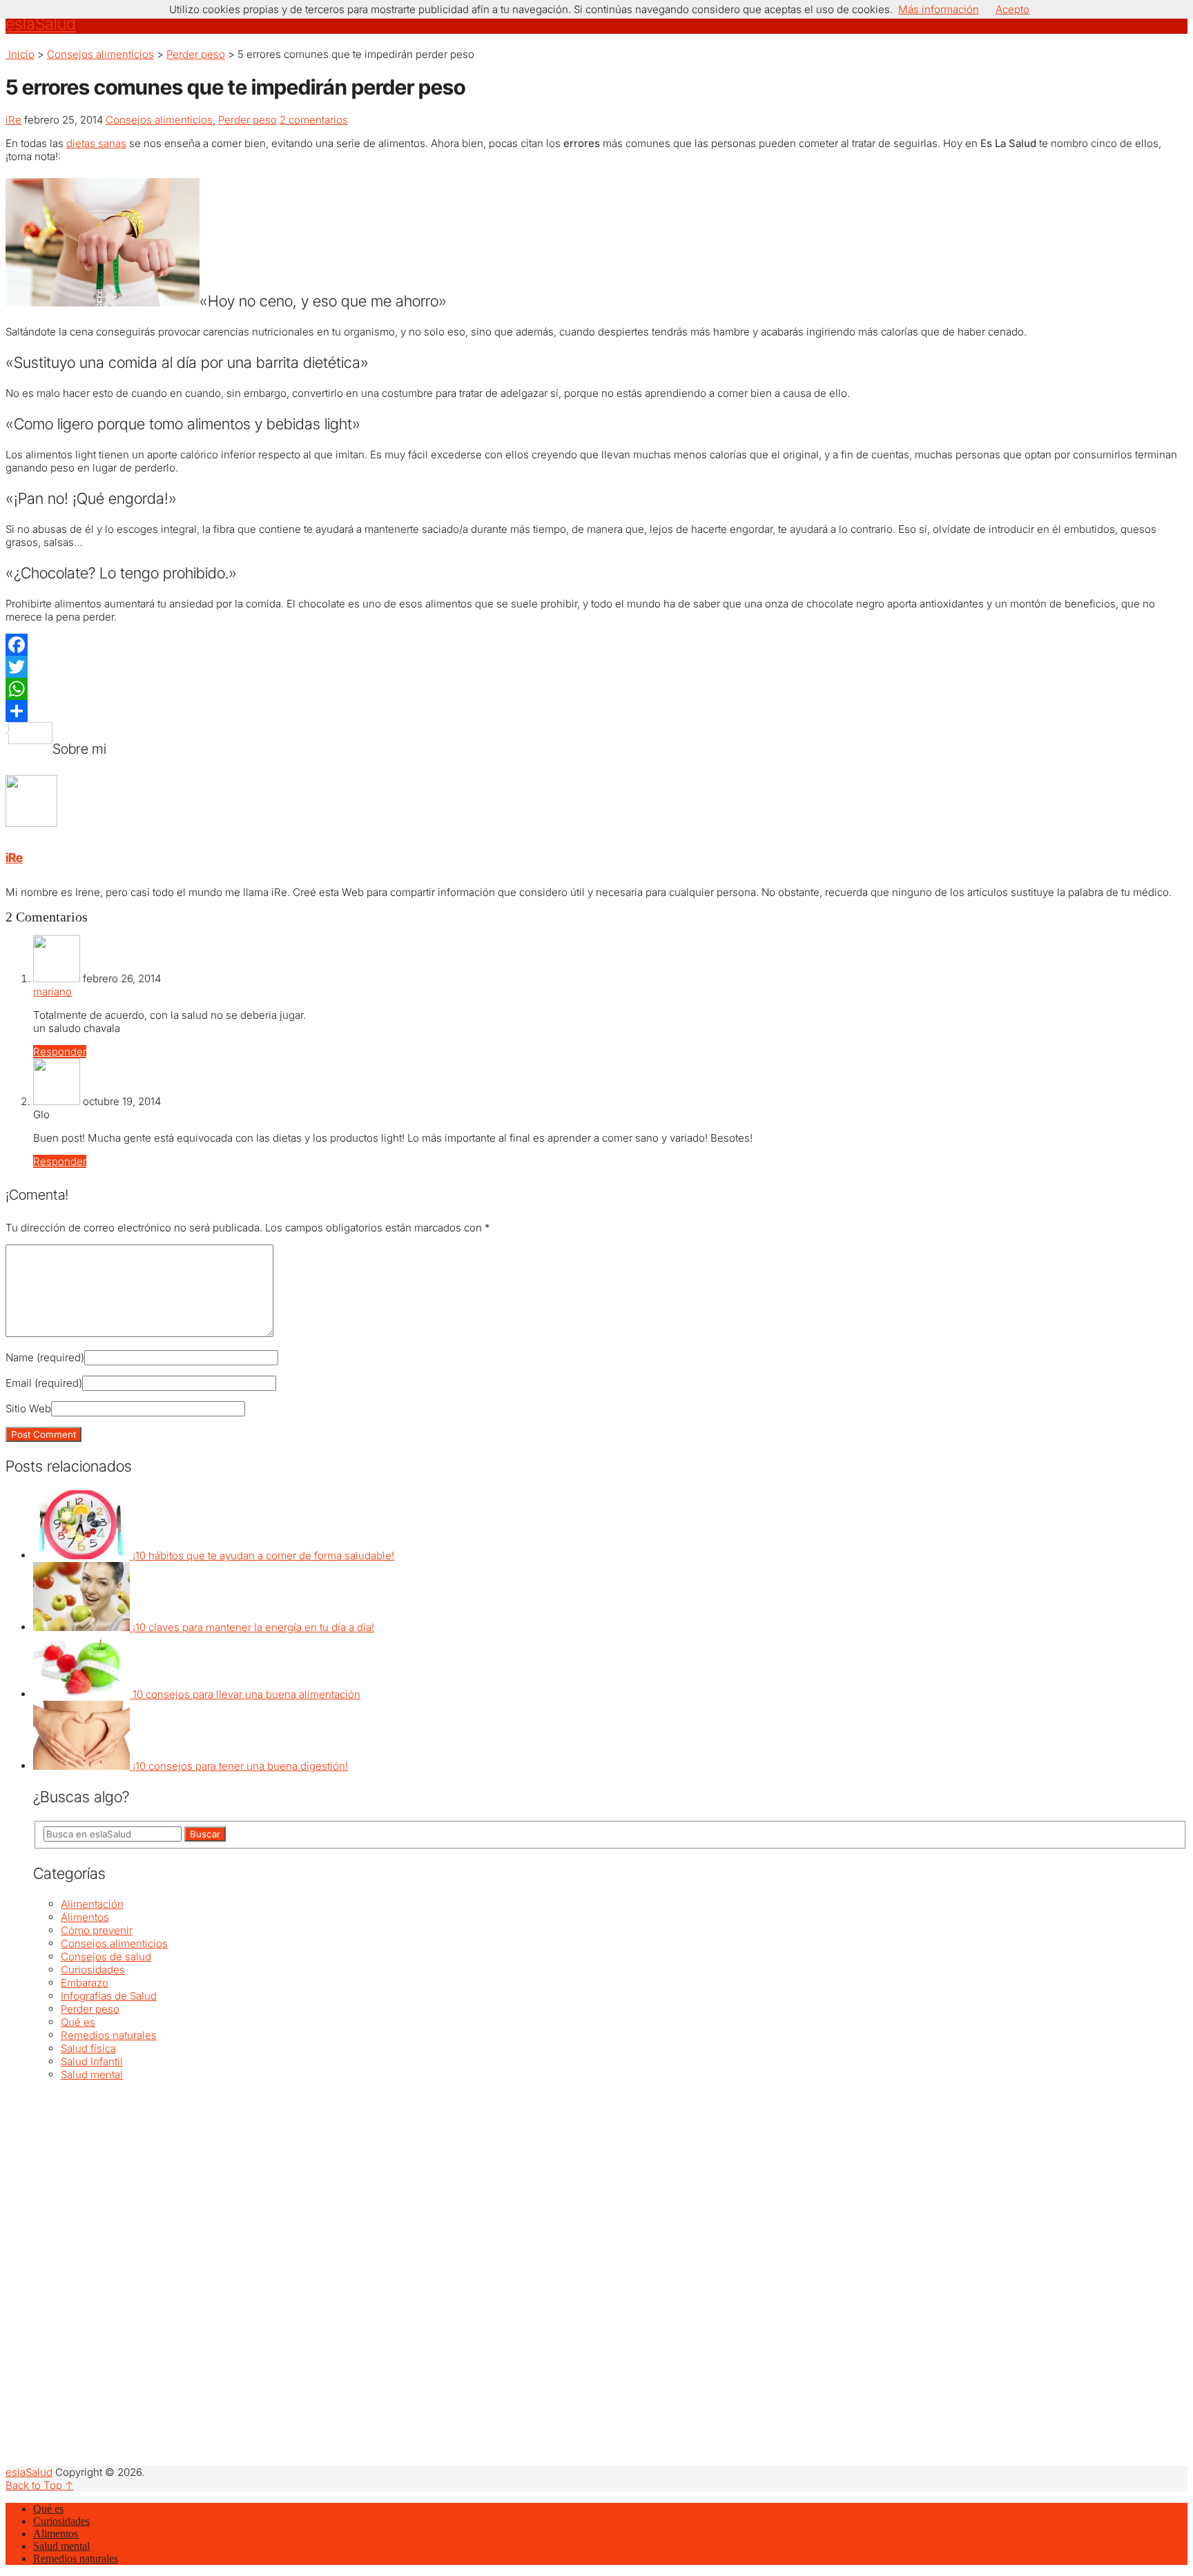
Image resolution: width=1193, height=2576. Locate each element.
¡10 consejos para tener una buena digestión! (240, 1766)
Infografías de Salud (109, 1996)
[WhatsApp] (596, 689)
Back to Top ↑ (40, 2485)
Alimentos (85, 1917)
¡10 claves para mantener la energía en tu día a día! (253, 1627)
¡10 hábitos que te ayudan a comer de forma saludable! (263, 1555)
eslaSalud (41, 24)
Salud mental (92, 2075)
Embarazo (85, 1983)
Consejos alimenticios (100, 54)
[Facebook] (596, 645)
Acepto (1012, 9)
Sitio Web (28, 1408)
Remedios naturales (109, 2035)
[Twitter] (596, 667)
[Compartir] (596, 711)
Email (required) (44, 1383)
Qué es (78, 2022)
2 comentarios (314, 120)
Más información (939, 9)
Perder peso (196, 54)
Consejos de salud (106, 1957)
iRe (13, 120)
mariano (52, 992)
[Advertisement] (447, 2178)
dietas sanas (96, 143)
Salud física (88, 2048)
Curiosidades (93, 1970)
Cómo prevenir (97, 1930)
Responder (60, 1052)
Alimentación (92, 1904)
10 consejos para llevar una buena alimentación (246, 1694)
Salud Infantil (92, 2061)
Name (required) (45, 1357)
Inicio (20, 54)
